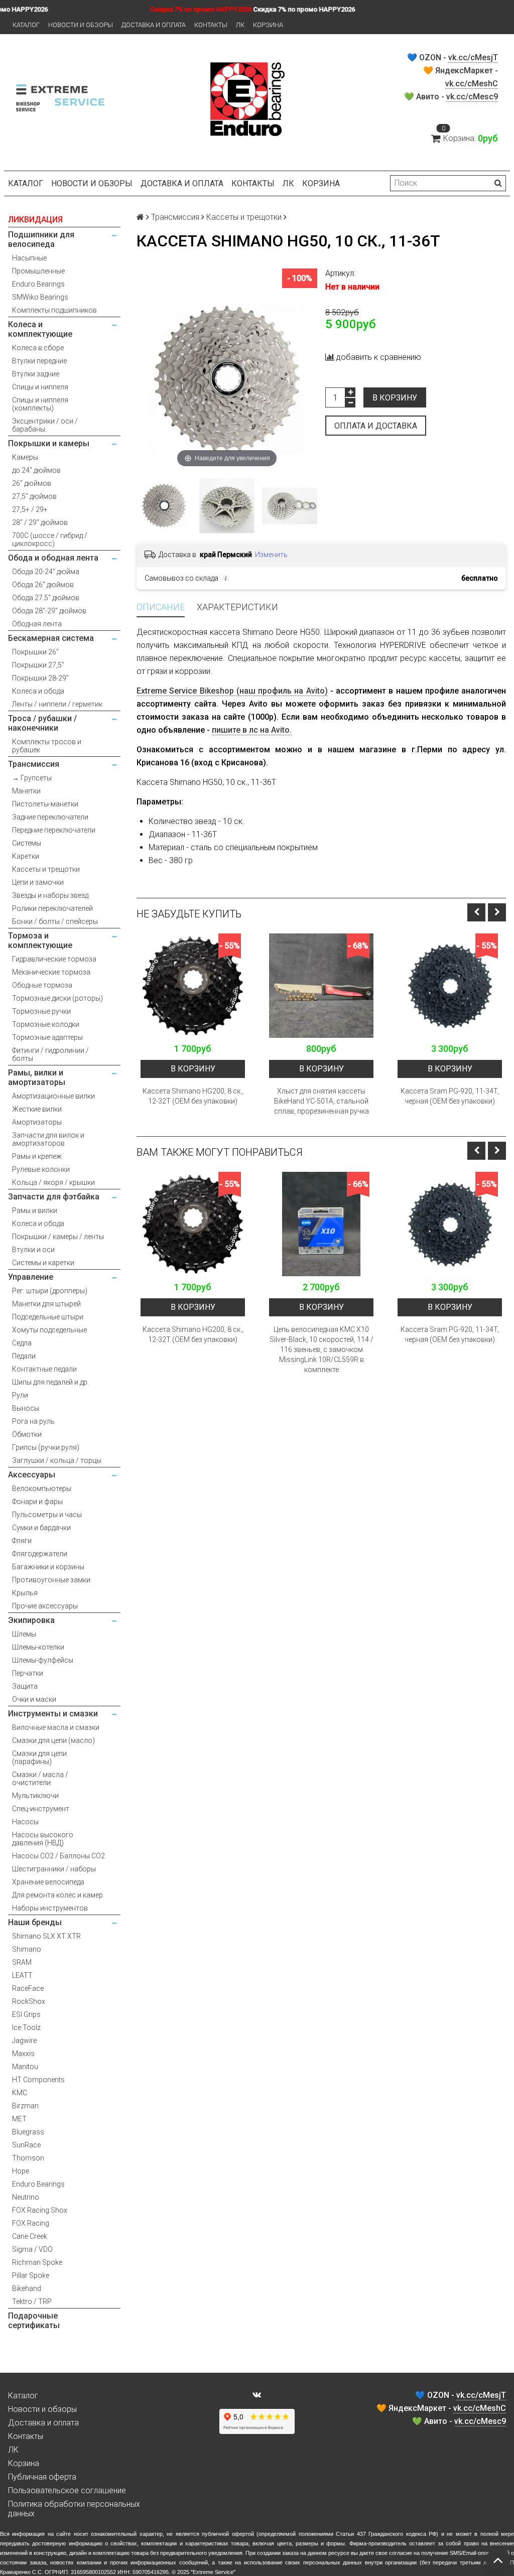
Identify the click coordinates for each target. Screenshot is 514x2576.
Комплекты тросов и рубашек (47, 746)
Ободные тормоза (42, 985)
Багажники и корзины (48, 1567)
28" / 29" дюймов (40, 522)
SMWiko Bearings (40, 297)
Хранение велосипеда (48, 1882)
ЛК (240, 25)
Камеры (25, 457)
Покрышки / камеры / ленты (58, 1237)
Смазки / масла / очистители (40, 1779)
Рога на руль (33, 1421)
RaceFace (28, 1988)
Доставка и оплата (154, 25)
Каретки (26, 856)
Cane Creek (30, 2236)
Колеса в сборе (38, 348)
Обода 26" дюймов (43, 585)
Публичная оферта (42, 2477)
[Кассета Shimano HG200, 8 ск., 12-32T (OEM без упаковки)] (193, 986)
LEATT (22, 1975)
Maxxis (23, 2054)
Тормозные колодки (46, 1024)
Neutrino (26, 2197)
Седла (22, 1343)
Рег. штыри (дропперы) (50, 1291)
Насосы (25, 1822)
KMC (20, 2093)
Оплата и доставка (376, 426)
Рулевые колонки (41, 1169)
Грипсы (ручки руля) (46, 1447)
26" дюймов (32, 483)
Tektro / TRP (32, 2301)
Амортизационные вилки (53, 1096)
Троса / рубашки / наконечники (42, 723)
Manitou (25, 2067)
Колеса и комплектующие (40, 329)
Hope (21, 2171)
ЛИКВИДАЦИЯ (35, 220)
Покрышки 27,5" (38, 665)
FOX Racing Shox (40, 2210)
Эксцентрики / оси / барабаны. (45, 425)
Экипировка (31, 1620)
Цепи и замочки (38, 882)
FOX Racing (31, 2223)
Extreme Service (213, 2572)
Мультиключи (35, 1796)
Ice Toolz (26, 2027)
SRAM (22, 1962)
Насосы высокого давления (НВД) (43, 1839)
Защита (25, 1686)
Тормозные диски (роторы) (57, 998)
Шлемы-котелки (38, 1647)
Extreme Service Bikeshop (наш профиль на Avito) (232, 691)
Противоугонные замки (51, 1580)
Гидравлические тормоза (54, 959)
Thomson (28, 2158)
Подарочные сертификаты (34, 2321)
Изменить (271, 555)
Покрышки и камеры (49, 443)
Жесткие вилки (37, 1109)
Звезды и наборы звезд (50, 895)
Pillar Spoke (31, 2275)
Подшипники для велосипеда (41, 239)
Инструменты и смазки (53, 1714)
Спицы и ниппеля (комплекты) (40, 404)
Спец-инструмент (41, 1809)
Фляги (22, 1541)
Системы (27, 843)
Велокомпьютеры (42, 1488)
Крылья (25, 1593)
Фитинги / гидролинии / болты (50, 1054)
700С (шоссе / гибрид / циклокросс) (50, 539)
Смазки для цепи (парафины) (39, 1757)
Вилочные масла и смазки (56, 1727)
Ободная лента (37, 624)
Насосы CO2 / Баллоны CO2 (58, 1856)
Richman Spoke (37, 2262)
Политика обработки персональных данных (74, 2509)
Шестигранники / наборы (54, 1869)
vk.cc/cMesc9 (472, 97)
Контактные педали (44, 1369)
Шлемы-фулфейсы (43, 1660)
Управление (31, 1277)
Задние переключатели (50, 817)
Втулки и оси (33, 1250)
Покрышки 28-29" (40, 678)
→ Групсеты (32, 778)
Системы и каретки (43, 1263)
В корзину (395, 398)
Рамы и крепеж (37, 1156)
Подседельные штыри (48, 1317)
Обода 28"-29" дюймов (49, 611)
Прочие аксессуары (45, 1606)
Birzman (25, 2106)
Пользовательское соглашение (67, 2490)
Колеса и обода (38, 691)
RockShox (29, 2001)
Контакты (211, 25)
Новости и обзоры (81, 25)
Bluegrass (28, 2132)
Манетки (26, 791)
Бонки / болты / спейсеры (55, 921)
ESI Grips (26, 2014)
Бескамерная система (51, 638)
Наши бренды (35, 1922)
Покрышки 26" (35, 652)
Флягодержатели (40, 1554)
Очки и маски (34, 1699)
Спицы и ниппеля (40, 387)
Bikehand (27, 2288)
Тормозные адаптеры (47, 1037)
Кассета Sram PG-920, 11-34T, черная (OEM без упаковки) (450, 1096)
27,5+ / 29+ (30, 509)
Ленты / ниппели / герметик (57, 704)
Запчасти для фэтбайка (54, 1197)
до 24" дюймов (36, 470)
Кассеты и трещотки (46, 869)
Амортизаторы (37, 1122)
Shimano (27, 1949)
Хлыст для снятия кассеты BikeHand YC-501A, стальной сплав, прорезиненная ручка (322, 1101)
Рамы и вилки (35, 1210)
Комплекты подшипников (54, 310)
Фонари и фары (37, 1502)
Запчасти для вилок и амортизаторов (48, 1139)
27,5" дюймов (34, 496)
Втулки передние (39, 361)
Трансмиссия (34, 764)
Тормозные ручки (41, 1011)
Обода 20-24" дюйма (46, 572)
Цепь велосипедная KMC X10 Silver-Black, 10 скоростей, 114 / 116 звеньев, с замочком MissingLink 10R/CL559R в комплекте (322, 1349)
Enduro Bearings (38, 284)
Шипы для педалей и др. (50, 1382)
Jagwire (24, 2041)
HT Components (38, 2080)
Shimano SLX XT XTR (46, 1936)
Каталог (26, 25)
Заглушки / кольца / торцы (57, 1460)
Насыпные (29, 258)
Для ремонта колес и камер (57, 1895)
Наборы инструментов (50, 1908)
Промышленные (38, 271)
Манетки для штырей (46, 1304)
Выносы (26, 1408)
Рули (20, 1395)
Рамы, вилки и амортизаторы (37, 1077)
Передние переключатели (54, 830)
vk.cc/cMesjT (473, 57)
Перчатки (28, 1673)
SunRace (26, 2145)
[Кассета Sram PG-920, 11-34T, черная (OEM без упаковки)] (450, 986)
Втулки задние (36, 374)
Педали (24, 1356)
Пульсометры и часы (47, 1515)
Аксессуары (32, 1475)
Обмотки (27, 1434)
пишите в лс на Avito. (252, 730)
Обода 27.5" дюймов (46, 598)
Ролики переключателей (52, 908)
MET (19, 2119)
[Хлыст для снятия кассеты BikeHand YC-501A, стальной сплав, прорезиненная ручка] (321, 986)
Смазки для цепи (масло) (53, 1740)
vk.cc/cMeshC (472, 84)
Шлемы (24, 1634)
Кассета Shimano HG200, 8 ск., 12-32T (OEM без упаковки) (193, 1096)
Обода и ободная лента (53, 558)
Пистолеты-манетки (45, 804)
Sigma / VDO (32, 2249)
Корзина (268, 25)
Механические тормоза (51, 972)
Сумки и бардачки (41, 1528)
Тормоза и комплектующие (40, 940)
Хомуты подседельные (49, 1330)
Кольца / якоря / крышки (53, 1182)
